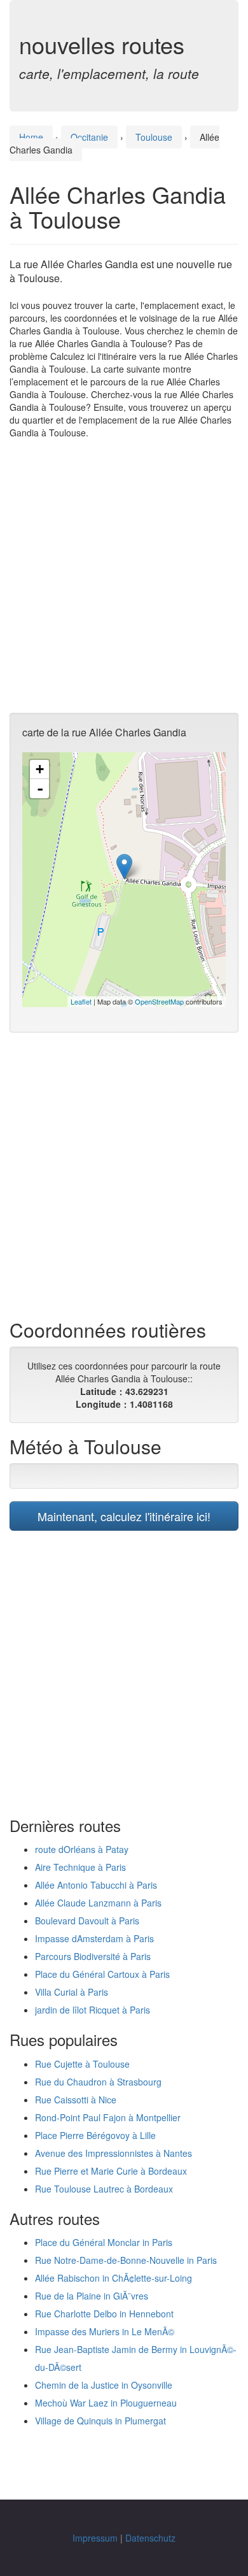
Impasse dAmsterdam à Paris (94, 1938)
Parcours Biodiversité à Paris (93, 1956)
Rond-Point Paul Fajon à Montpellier (108, 2117)
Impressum (95, 2538)
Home (31, 137)
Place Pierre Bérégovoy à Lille (95, 2135)
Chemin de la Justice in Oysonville (104, 2385)
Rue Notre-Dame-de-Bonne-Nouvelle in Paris (126, 2260)
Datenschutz (150, 2538)
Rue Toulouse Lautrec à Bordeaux (104, 2189)
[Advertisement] (124, 576)
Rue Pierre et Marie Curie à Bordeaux (111, 2171)
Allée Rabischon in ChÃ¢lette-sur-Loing (114, 2278)
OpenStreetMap (159, 1001)
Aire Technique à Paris (80, 1867)
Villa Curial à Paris (72, 1992)
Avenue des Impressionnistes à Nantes (114, 2153)
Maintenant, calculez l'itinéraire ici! (124, 1516)
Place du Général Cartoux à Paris (102, 1974)
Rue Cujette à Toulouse (82, 2064)
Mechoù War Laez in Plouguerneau (106, 2403)
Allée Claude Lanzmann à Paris (98, 1903)
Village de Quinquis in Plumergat (100, 2421)
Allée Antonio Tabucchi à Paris (96, 1885)
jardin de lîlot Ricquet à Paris (93, 2010)
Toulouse (154, 137)
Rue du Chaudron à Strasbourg (98, 2082)
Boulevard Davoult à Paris (87, 1921)
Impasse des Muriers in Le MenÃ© (105, 2331)
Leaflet (81, 1001)
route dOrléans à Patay (82, 1849)
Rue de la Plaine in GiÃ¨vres (92, 2296)
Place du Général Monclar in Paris (104, 2242)
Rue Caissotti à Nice (76, 2100)
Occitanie (89, 137)
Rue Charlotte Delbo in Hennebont (104, 2314)
